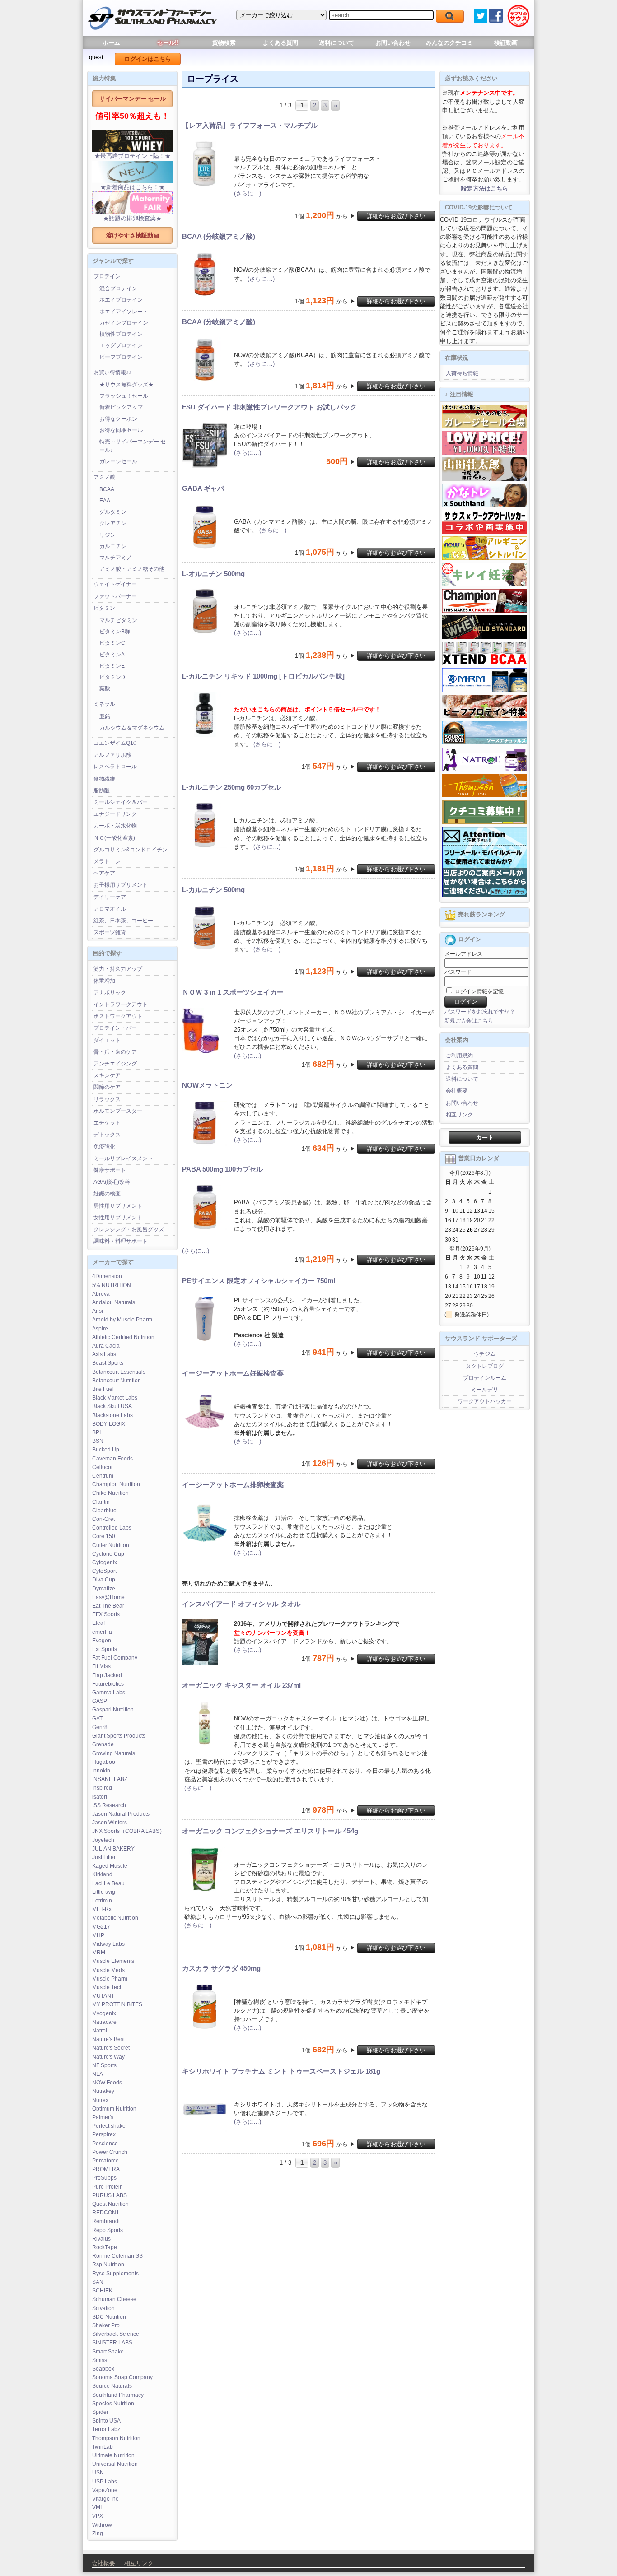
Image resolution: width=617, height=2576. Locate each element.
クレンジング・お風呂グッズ (129, 1229)
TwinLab (103, 2447)
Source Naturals (112, 2386)
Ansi (98, 1311)
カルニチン (113, 546)
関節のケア (107, 1087)
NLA (98, 2074)
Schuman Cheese (114, 2299)
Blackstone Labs (112, 1415)
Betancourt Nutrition (117, 1381)
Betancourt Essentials (119, 1372)
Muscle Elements (113, 1961)
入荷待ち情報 (462, 373)
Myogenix (104, 2013)
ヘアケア (104, 873)
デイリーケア (110, 897)
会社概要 (457, 1091)
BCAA (107, 489)
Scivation (103, 2308)
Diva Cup (104, 1580)
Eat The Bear (108, 1606)
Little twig (104, 1892)
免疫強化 (104, 1147)
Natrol (100, 2031)
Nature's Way (108, 2057)
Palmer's (103, 2117)
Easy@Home (108, 1597)
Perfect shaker (110, 2126)
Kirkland (102, 1874)
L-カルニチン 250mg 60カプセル (231, 787)
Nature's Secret (111, 2048)
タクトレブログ (485, 1366)
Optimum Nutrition (114, 2109)
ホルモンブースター (118, 1111)
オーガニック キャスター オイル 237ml (241, 1685)
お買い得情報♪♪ (112, 372)
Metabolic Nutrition (115, 1918)
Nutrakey (103, 2091)
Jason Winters (110, 1823)
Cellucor (103, 1467)
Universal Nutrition (115, 2464)
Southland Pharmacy (118, 2395)
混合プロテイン (118, 288)
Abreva (101, 1294)
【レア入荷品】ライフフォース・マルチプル (250, 125)
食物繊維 (104, 779)
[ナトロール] (485, 769)
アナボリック (110, 993)
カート (485, 1137)
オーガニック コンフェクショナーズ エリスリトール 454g (270, 1831)
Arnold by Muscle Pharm (122, 1320)
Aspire (100, 1329)
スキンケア (107, 1075)
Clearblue (104, 1511)
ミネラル (104, 704)
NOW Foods (107, 2083)
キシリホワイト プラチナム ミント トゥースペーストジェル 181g (281, 2071)
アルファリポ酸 (112, 755)
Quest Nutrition (110, 2204)
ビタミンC (112, 643)
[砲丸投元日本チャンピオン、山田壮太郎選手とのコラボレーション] (485, 479)
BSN (98, 1441)
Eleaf (98, 1623)
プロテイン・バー (115, 1028)
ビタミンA (112, 655)
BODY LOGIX (109, 1424)
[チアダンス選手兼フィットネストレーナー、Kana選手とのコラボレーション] (485, 506)
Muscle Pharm (110, 1979)
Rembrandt (106, 2221)
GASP (100, 1701)
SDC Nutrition (109, 2317)
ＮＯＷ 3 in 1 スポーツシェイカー (233, 992)
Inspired (102, 1788)
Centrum (103, 1476)
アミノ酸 (104, 477)
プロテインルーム (485, 1378)
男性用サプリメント (118, 1206)
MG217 (101, 1927)
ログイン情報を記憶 (479, 991)
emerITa (102, 1632)
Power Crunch (110, 2152)
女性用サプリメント (118, 1218)
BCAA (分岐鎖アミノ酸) (219, 236)
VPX (98, 2516)
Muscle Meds (108, 1970)
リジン (108, 535)
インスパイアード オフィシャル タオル (241, 1604)
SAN (98, 2282)
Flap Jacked (107, 1675)
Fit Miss (101, 1666)
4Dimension (107, 1276)
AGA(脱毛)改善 (112, 1182)
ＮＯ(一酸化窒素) (114, 838)
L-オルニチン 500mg (213, 574)
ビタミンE (112, 666)
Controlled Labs (112, 1528)
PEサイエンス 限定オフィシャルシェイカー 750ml (259, 1281)
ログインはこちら (148, 59)
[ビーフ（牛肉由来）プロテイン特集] (485, 716)
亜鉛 (105, 716)
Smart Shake (108, 2352)
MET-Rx (102, 1909)
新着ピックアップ (121, 407)
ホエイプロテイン (121, 300)
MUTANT (103, 1996)
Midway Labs (108, 1944)
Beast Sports (108, 1363)
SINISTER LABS (112, 2343)
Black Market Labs (115, 1398)
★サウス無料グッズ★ (126, 385)
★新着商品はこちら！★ (133, 187)
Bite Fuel (103, 1389)
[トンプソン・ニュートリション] (485, 795)
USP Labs (105, 2482)
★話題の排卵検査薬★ (132, 218)
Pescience (105, 2144)
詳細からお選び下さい (396, 216)
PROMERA (106, 2169)
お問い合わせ (393, 43)
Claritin (101, 1502)
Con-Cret (103, 1519)
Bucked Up (106, 1450)
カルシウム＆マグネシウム (132, 728)
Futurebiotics (108, 1684)
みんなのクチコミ (449, 43)
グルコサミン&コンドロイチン (131, 850)
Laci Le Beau (108, 1883)
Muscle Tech (108, 1987)
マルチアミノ (116, 558)
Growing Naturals (114, 1753)
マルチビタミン (118, 620)
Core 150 (104, 1536)
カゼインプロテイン (124, 323)
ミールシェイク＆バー (121, 802)
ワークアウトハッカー (485, 1401)
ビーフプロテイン (121, 357)
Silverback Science (116, 2334)
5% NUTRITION (112, 1285)
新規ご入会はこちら (469, 1021)
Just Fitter (104, 1857)
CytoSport (104, 1571)
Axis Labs (104, 1354)
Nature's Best (108, 2039)
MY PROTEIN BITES (117, 2004)
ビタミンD (112, 677)
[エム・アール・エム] (485, 690)
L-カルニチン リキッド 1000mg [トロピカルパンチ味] (263, 676)
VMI (97, 2507)
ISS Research (109, 1805)
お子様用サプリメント (121, 885)
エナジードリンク (115, 814)
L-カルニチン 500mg (213, 890)
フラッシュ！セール (124, 396)
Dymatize (104, 1589)
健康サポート (110, 1170)
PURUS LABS (110, 2195)
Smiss (100, 2360)
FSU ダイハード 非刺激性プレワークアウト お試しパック (269, 407)
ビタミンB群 (115, 632)
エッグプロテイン (121, 345)
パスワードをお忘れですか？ (480, 1012)
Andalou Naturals (114, 1302)
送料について (337, 43)
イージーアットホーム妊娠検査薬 (233, 1373)
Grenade (103, 1744)
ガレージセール (118, 461)
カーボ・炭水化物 (115, 826)
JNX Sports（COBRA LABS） (129, 1831)
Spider (100, 2412)
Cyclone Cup (108, 1554)
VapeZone (105, 2490)
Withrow (102, 2525)
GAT (97, 1719)
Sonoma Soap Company (122, 2377)
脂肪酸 (102, 790)
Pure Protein (108, 2187)
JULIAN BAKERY (113, 1849)
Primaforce (105, 2161)
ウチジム (485, 1354)
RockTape (105, 2247)
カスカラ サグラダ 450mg (221, 1968)
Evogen (102, 1641)
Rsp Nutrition (108, 2264)
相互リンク (459, 1115)
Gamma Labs (109, 1693)
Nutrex (100, 2100)
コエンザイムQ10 (115, 743)
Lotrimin (102, 1901)
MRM (99, 1953)
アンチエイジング (115, 1064)
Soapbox (103, 2369)
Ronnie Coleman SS (117, 2256)
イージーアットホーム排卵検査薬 (233, 1485)
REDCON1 (106, 2213)
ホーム (111, 43)
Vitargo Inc (105, 2499)
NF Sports (104, 2065)
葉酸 (105, 688)
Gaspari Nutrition (113, 1710)
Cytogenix (105, 1562)
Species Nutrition (113, 2404)
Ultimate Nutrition (113, 2455)
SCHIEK (102, 2291)
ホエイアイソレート (124, 312)
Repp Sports (108, 2230)
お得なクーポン (118, 419)
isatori (100, 1797)
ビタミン (104, 608)
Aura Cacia (106, 1346)
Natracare (104, 2022)
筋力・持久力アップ (118, 969)
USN (98, 2473)
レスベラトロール (115, 767)
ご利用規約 (459, 1056)
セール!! (168, 43)
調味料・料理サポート (121, 1241)
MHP (98, 1935)
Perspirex (104, 2134)
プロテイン (107, 276)
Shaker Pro (106, 2325)
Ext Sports (105, 1649)
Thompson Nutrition (116, 2438)
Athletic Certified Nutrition (123, 1337)
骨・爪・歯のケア (115, 1052)
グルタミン (113, 512)
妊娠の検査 (107, 1194)
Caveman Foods (112, 1459)
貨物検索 (224, 43)
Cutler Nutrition (111, 1545)
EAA (105, 501)
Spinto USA (106, 2421)
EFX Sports (106, 1614)
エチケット (107, 1123)
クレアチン (113, 523)
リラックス (107, 1099)
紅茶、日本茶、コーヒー (123, 921)
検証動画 (506, 43)
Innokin (101, 1771)
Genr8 (100, 1727)
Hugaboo (104, 1762)
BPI (96, 1432)
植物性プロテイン (121, 334)
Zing (98, 2534)
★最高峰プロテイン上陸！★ (133, 156)
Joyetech (103, 1840)
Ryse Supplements (115, 2274)
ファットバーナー (115, 596)
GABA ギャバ (203, 488)
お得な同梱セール (121, 430)
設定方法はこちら (485, 188)
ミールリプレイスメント (123, 1158)
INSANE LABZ (110, 1779)
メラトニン (107, 861)
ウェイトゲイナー (115, 584)
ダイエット (107, 1040)
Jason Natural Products (121, 1814)
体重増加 (104, 981)
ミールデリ (485, 1390)
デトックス (107, 1135)
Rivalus (101, 2239)
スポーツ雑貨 (110, 932)
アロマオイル (110, 909)
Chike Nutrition (110, 1493)
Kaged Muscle (110, 1866)
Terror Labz (106, 2429)
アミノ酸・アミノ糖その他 (132, 569)
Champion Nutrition (116, 1484)
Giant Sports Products (119, 1736)
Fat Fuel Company (115, 1658)
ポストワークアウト (118, 1016)
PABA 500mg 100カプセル (222, 1169)
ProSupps (104, 2178)
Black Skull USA (112, 1406)
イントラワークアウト (121, 1004)
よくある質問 (280, 43)
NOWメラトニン (207, 1085)
